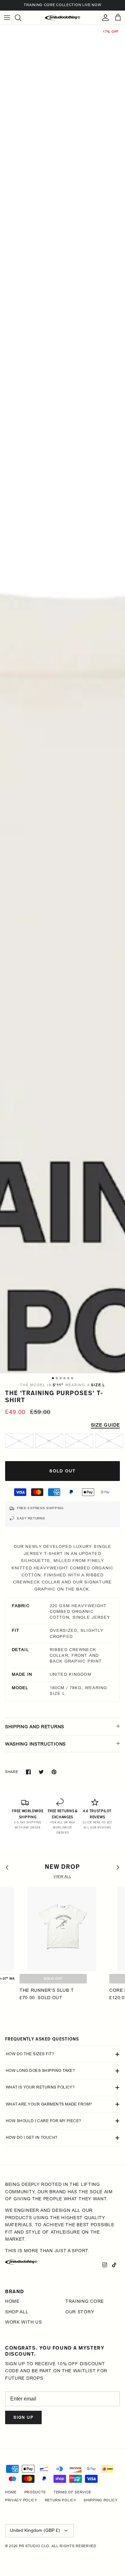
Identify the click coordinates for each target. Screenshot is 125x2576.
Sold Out (53, 1979)
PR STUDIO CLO (34, 2546)
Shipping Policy (101, 2500)
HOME (12, 2301)
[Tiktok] (114, 2265)
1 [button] (53, 1378)
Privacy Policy (21, 2500)
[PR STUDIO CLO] (63, 18)
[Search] (21, 18)
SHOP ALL (17, 2312)
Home (11, 2492)
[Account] (104, 18)
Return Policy (61, 2500)
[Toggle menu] (7, 18)
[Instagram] (105, 2265)
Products (35, 2492)
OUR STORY (80, 2312)
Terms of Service (72, 2492)
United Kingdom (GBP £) (35, 2530)
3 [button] (61, 1378)
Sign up (23, 2417)
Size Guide (105, 1425)
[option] (63, 1275)
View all (63, 1877)
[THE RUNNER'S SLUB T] (62, 1929)
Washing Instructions (35, 1744)
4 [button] (64, 1378)
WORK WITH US (23, 2322)
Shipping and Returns (35, 1727)
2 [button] (57, 1378)
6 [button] (72, 1378)
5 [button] (68, 1378)
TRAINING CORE (85, 2301)
